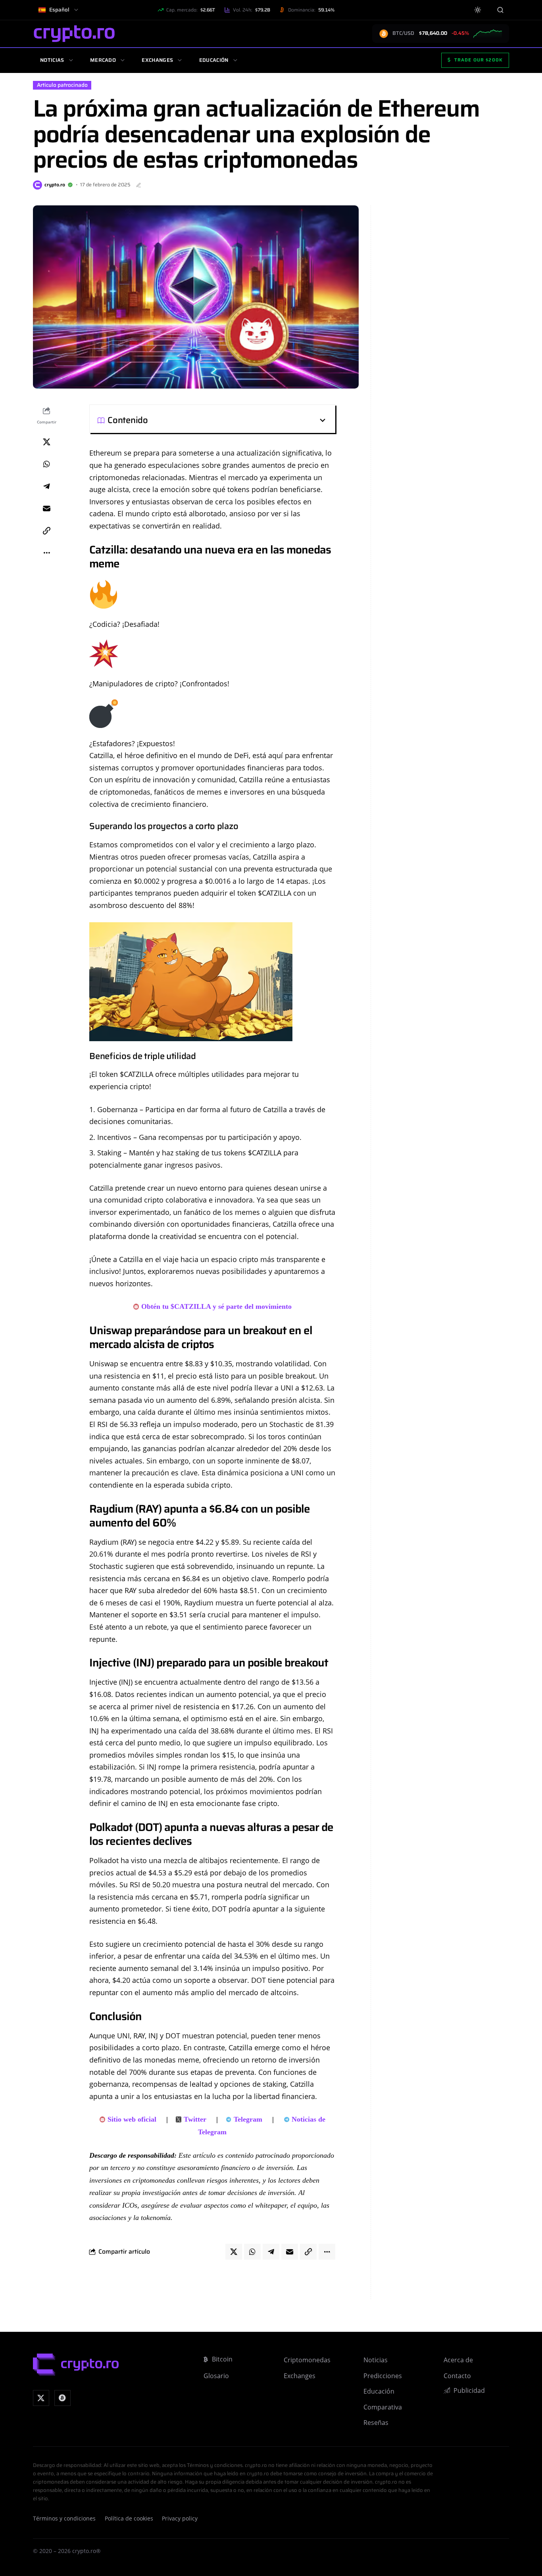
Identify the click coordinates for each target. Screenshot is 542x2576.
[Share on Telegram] (46, 486)
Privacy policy (180, 2519)
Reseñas (376, 2423)
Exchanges (157, 60)
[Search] (500, 10)
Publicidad (469, 2390)
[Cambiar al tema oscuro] (478, 10)
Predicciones (383, 2376)
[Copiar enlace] (46, 531)
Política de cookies (129, 2519)
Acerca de (458, 2360)
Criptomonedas (307, 2360)
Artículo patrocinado (62, 85)
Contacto (457, 2376)
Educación (214, 60)
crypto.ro (55, 185)
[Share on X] (46, 442)
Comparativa (383, 2407)
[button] (238, 420)
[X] (41, 2398)
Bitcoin (222, 2359)
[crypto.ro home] (74, 34)
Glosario (216, 2376)
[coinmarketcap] (62, 2398)
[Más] (46, 553)
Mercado (103, 60)
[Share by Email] (46, 508)
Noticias (52, 60)
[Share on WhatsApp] (46, 464)
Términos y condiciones (64, 2519)
